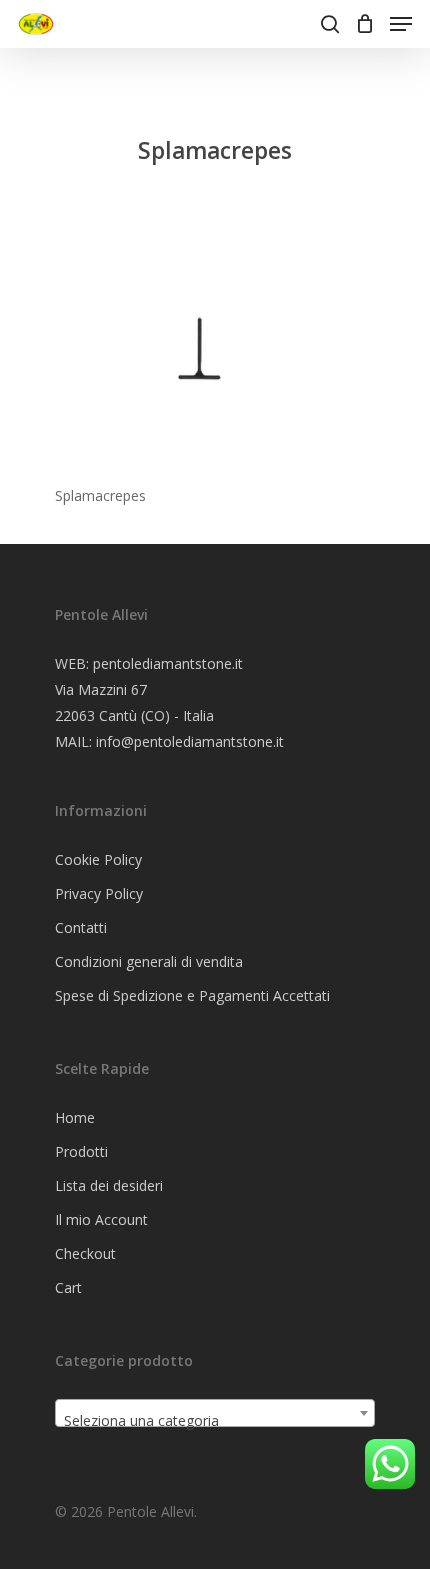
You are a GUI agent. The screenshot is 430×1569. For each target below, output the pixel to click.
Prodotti (81, 1151)
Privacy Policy (99, 893)
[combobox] (215, 1413)
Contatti (81, 927)
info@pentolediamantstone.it (190, 741)
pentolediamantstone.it (168, 663)
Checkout (85, 1253)
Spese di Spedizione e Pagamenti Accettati (192, 995)
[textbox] (215, 1421)
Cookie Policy (98, 859)
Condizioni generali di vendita (149, 961)
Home (75, 1117)
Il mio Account (101, 1219)
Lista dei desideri (109, 1185)
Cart (68, 1287)
